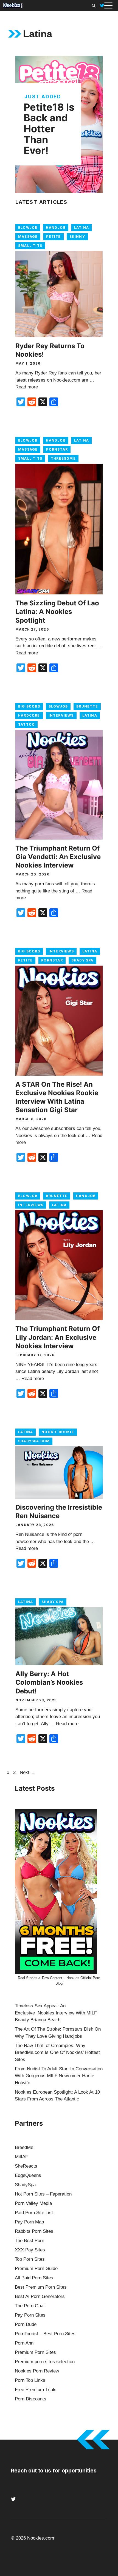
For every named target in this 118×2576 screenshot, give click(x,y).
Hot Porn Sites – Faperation (43, 2194)
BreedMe (24, 2147)
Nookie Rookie (58, 1432)
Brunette (87, 706)
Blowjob (28, 227)
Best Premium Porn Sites (41, 2287)
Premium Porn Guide (36, 2269)
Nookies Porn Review (37, 2371)
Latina (82, 227)
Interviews (61, 715)
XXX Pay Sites (30, 2250)
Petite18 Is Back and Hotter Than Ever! (49, 129)
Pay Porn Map (29, 2222)
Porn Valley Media (33, 2203)
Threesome (63, 458)
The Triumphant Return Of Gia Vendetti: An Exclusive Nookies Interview (58, 857)
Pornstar (57, 449)
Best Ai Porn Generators (40, 2296)
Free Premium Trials (36, 2390)
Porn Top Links (30, 2380)
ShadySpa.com (34, 1441)
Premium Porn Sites (35, 2352)
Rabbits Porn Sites (34, 2231)
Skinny (77, 237)
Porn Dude (26, 2324)
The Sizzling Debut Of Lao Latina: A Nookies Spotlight (57, 612)
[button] (94, 5)
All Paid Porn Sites (34, 2278)
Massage (28, 237)
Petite (53, 237)
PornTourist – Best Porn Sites (45, 2334)
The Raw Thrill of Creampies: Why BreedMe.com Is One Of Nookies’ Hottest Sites (57, 2053)
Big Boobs (29, 706)
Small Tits (30, 246)
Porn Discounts (31, 2399)
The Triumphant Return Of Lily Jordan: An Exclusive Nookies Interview (57, 1337)
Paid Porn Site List (34, 2213)
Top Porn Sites (30, 2259)
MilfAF (21, 2157)
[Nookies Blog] (13, 5)
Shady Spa (82, 960)
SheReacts (26, 2166)
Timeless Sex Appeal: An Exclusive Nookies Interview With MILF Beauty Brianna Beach (56, 2013)
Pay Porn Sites (30, 2315)
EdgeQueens (28, 2175)
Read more (27, 387)
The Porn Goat (30, 2306)
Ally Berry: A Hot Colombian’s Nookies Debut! (49, 1682)
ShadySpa (25, 2185)
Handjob (56, 227)
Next (28, 1772)
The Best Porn (29, 2241)
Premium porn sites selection (45, 2362)
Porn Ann (24, 2343)
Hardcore (29, 715)
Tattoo (26, 724)
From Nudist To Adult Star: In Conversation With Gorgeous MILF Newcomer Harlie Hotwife (59, 2076)
